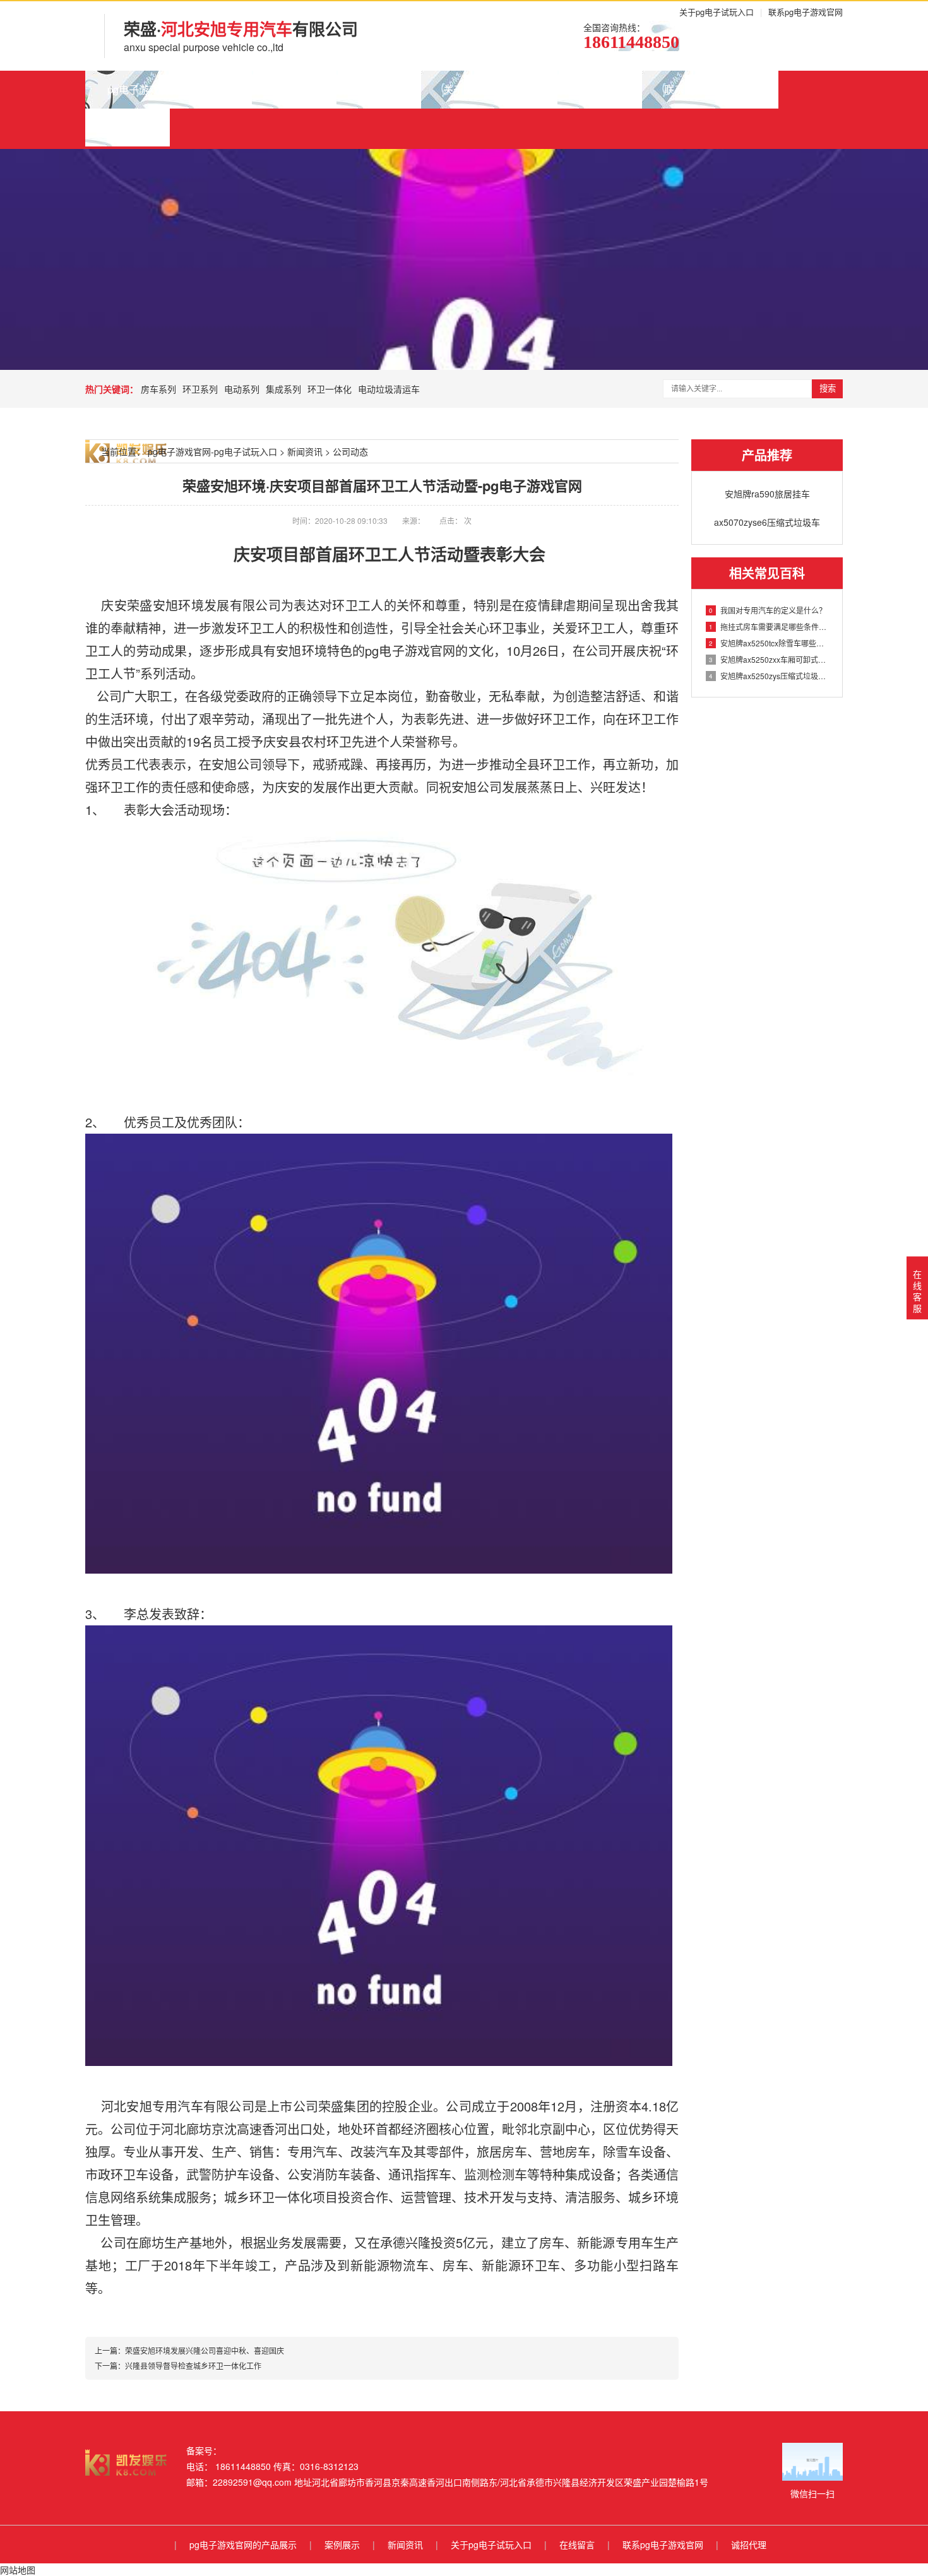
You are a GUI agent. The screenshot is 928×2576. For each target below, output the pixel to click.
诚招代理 (128, 127)
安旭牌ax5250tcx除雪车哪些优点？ (769, 643)
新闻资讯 (379, 89)
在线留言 (600, 89)
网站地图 (18, 2570)
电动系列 (242, 389)
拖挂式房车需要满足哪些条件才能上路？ (769, 626)
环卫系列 (200, 389)
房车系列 (158, 389)
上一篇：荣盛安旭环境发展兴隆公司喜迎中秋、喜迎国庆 (189, 2350)
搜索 (828, 389)
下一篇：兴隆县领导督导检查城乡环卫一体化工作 (178, 2365)
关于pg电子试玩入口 (717, 12)
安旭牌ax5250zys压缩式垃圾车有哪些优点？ (769, 676)
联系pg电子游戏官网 (806, 12)
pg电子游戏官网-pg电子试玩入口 (212, 451)
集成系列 (283, 389)
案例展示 (294, 89)
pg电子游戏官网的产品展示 (169, 89)
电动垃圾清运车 (389, 389)
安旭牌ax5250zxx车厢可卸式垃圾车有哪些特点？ (769, 659)
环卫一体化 (330, 389)
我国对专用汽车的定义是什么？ (768, 610)
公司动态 (350, 451)
